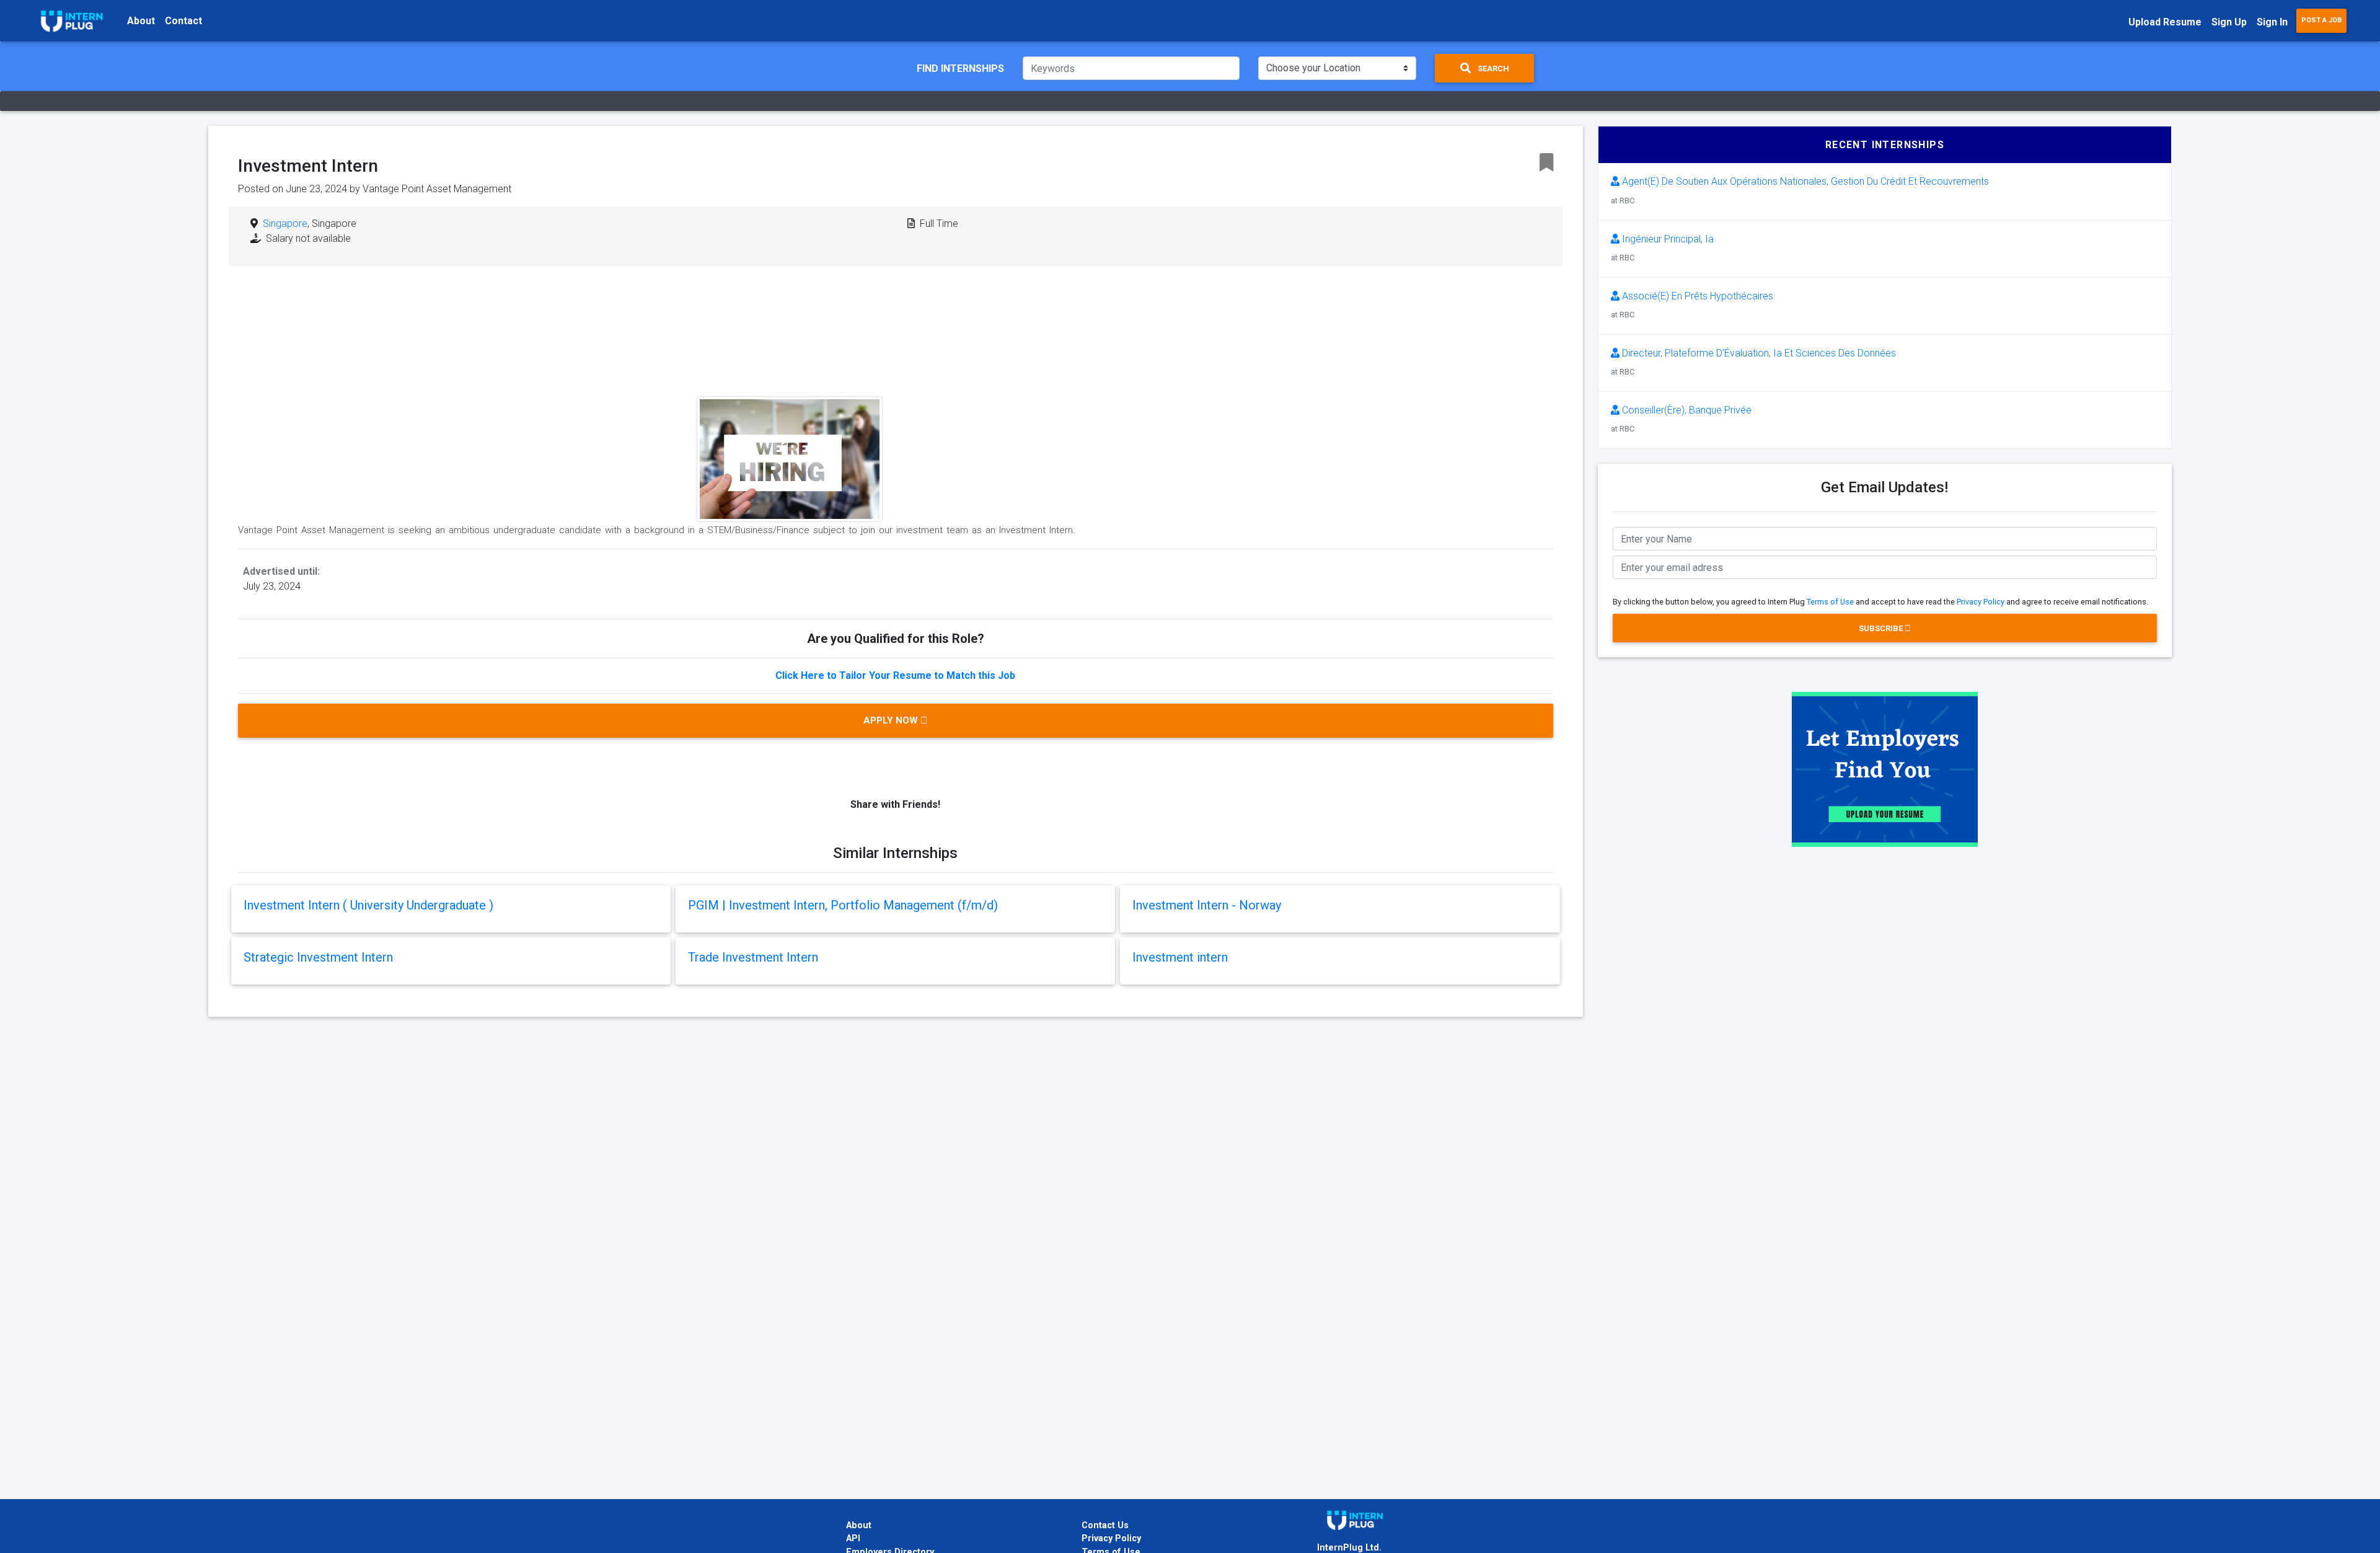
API (853, 1538)
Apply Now (892, 720)
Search (1492, 69)
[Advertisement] (990, 375)
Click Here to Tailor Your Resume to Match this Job (895, 675)
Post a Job (2321, 20)
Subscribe (1882, 628)
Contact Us (1105, 1525)
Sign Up (2229, 22)
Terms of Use (1830, 602)
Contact (183, 21)
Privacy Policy (1981, 602)
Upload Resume (2165, 22)
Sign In (2272, 22)
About (141, 21)
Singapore (285, 223)
